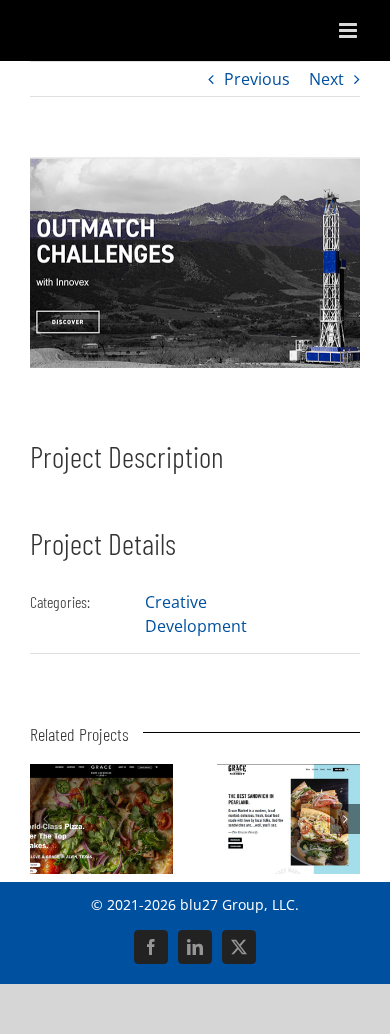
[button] (45, 819)
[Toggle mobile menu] (349, 30)
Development (196, 626)
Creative (176, 602)
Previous (257, 79)
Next (326, 79)
